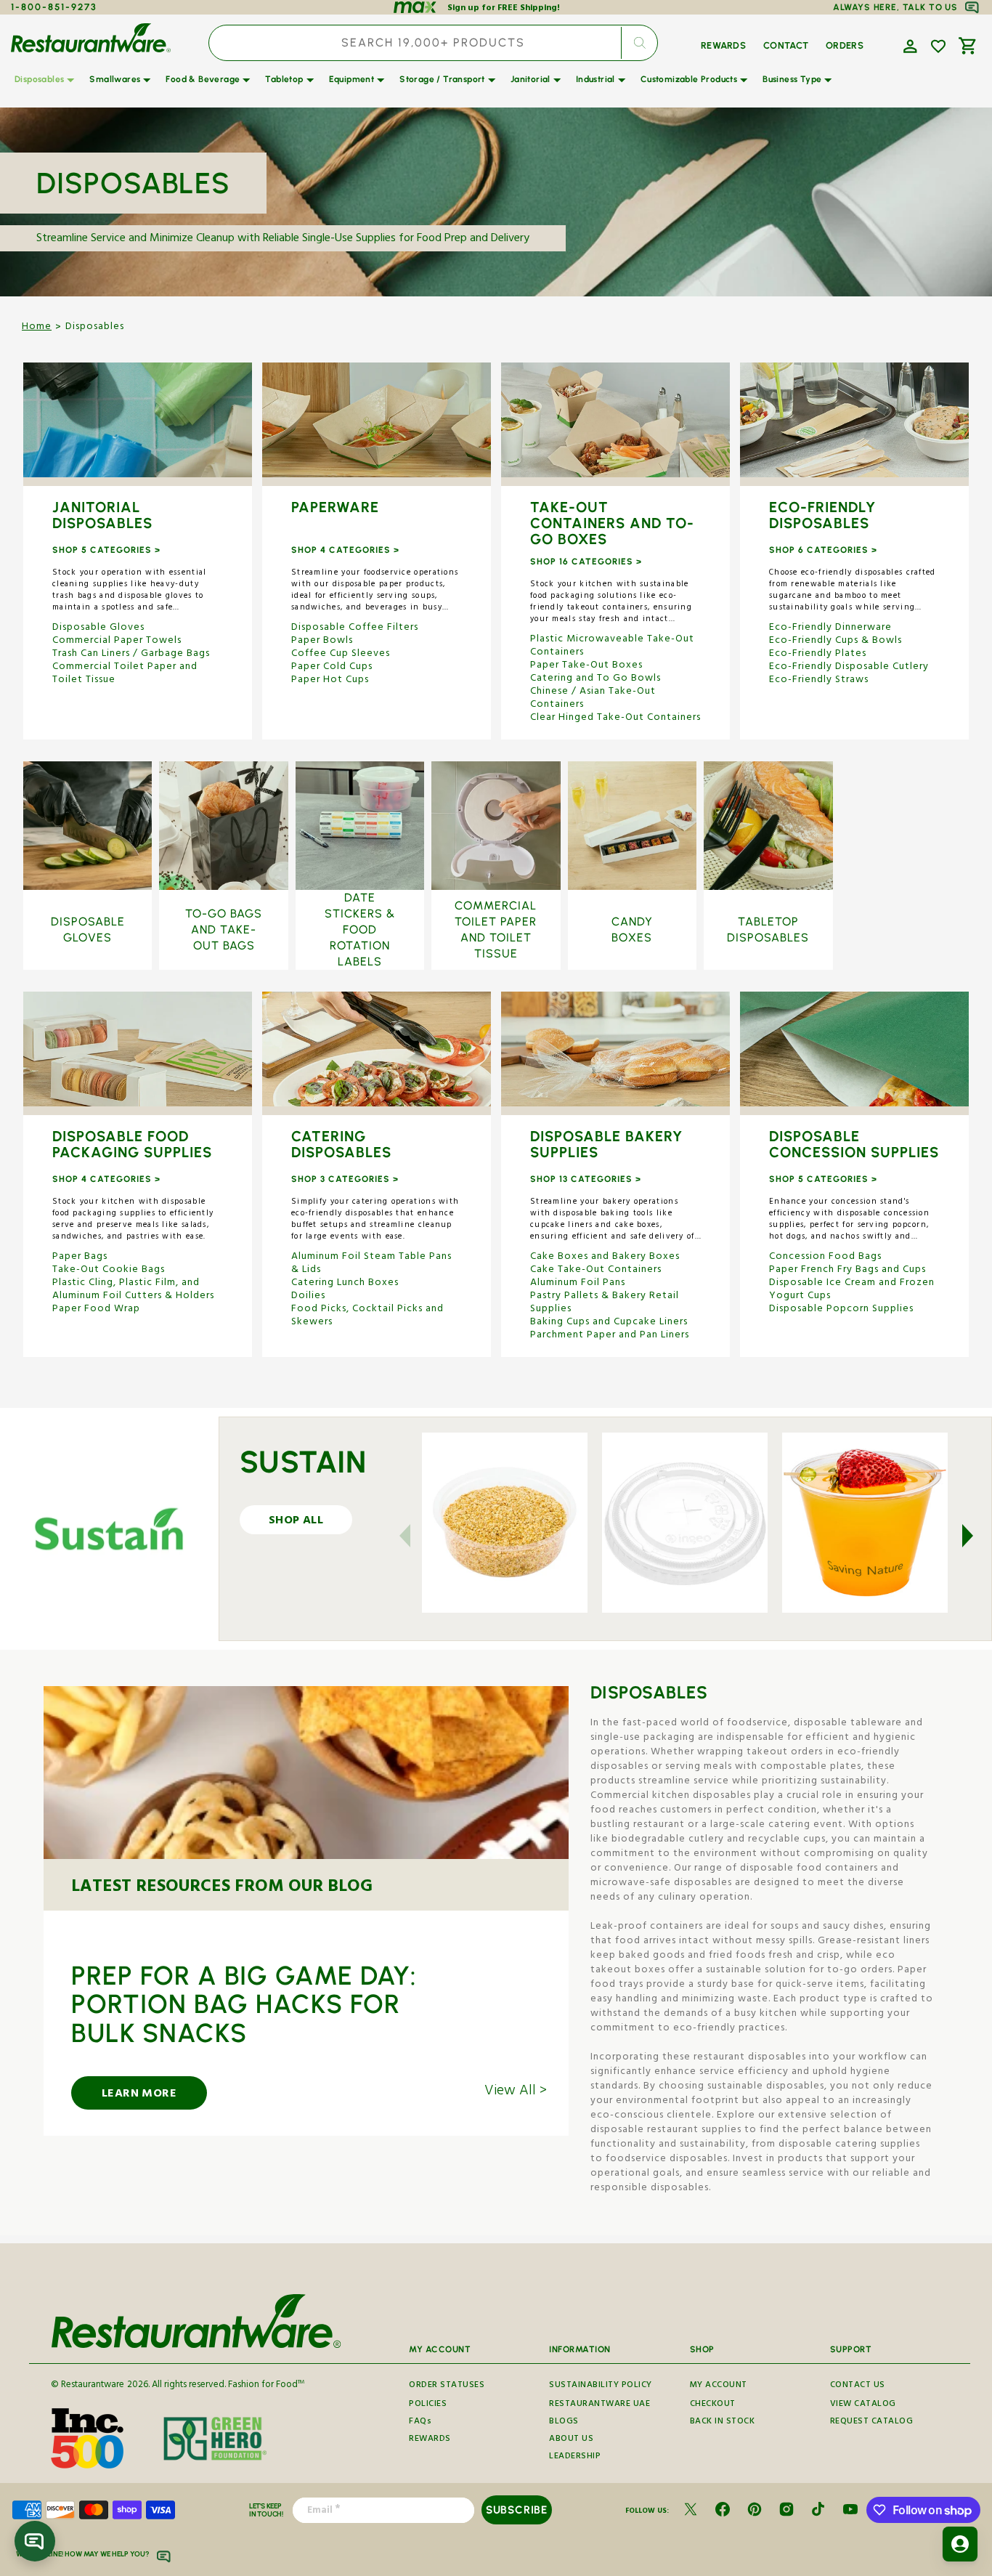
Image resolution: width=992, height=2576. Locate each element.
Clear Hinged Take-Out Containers (615, 718)
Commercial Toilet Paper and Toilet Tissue (125, 674)
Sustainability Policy (601, 2386)
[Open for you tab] (960, 2544)
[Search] (640, 43)
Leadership (575, 2457)
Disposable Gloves (98, 628)
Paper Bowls (322, 641)
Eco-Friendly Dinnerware (830, 628)
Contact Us (858, 2386)
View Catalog (863, 2405)
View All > (516, 2093)
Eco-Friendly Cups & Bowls (836, 641)
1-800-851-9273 (54, 7)
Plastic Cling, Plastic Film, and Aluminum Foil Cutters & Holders (133, 1290)
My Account (719, 2386)
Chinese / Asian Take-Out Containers (593, 699)
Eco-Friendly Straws (819, 681)
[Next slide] (959, 1536)
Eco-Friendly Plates (818, 655)
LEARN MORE (139, 2095)
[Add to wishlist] (938, 46)
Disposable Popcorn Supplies (841, 1310)
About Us (571, 2440)
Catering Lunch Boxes (345, 1284)
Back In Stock (723, 2422)
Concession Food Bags (825, 1257)
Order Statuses (447, 2386)
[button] (908, 45)
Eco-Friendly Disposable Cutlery (849, 668)
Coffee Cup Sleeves (341, 655)
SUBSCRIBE (517, 2510)
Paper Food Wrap (96, 1310)
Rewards (430, 2440)
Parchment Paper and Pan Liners (610, 1336)
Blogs (564, 2422)
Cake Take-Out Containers (596, 1271)
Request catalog (872, 2422)
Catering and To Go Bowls (595, 679)
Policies (428, 2405)
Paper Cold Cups (332, 668)
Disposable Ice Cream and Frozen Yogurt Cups (852, 1290)
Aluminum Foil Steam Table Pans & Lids (371, 1264)
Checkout (713, 2405)
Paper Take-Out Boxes (586, 666)
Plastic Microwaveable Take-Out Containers (612, 647)
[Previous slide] (414, 1536)
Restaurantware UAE (599, 2405)
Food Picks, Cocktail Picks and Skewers (367, 1316)
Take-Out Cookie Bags (109, 1271)
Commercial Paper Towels (117, 641)
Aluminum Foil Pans (578, 1284)
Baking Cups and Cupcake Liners (609, 1323)
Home (37, 328)
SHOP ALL (138, 425)
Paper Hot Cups (330, 681)
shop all (296, 1522)
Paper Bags (80, 1257)
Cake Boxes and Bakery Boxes (605, 1257)
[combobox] (433, 43)
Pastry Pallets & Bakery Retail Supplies (605, 1303)
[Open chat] (35, 2541)
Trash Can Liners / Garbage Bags (131, 655)
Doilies (308, 1297)
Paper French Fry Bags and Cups (847, 1271)
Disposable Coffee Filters (355, 628)
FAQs (420, 2422)
